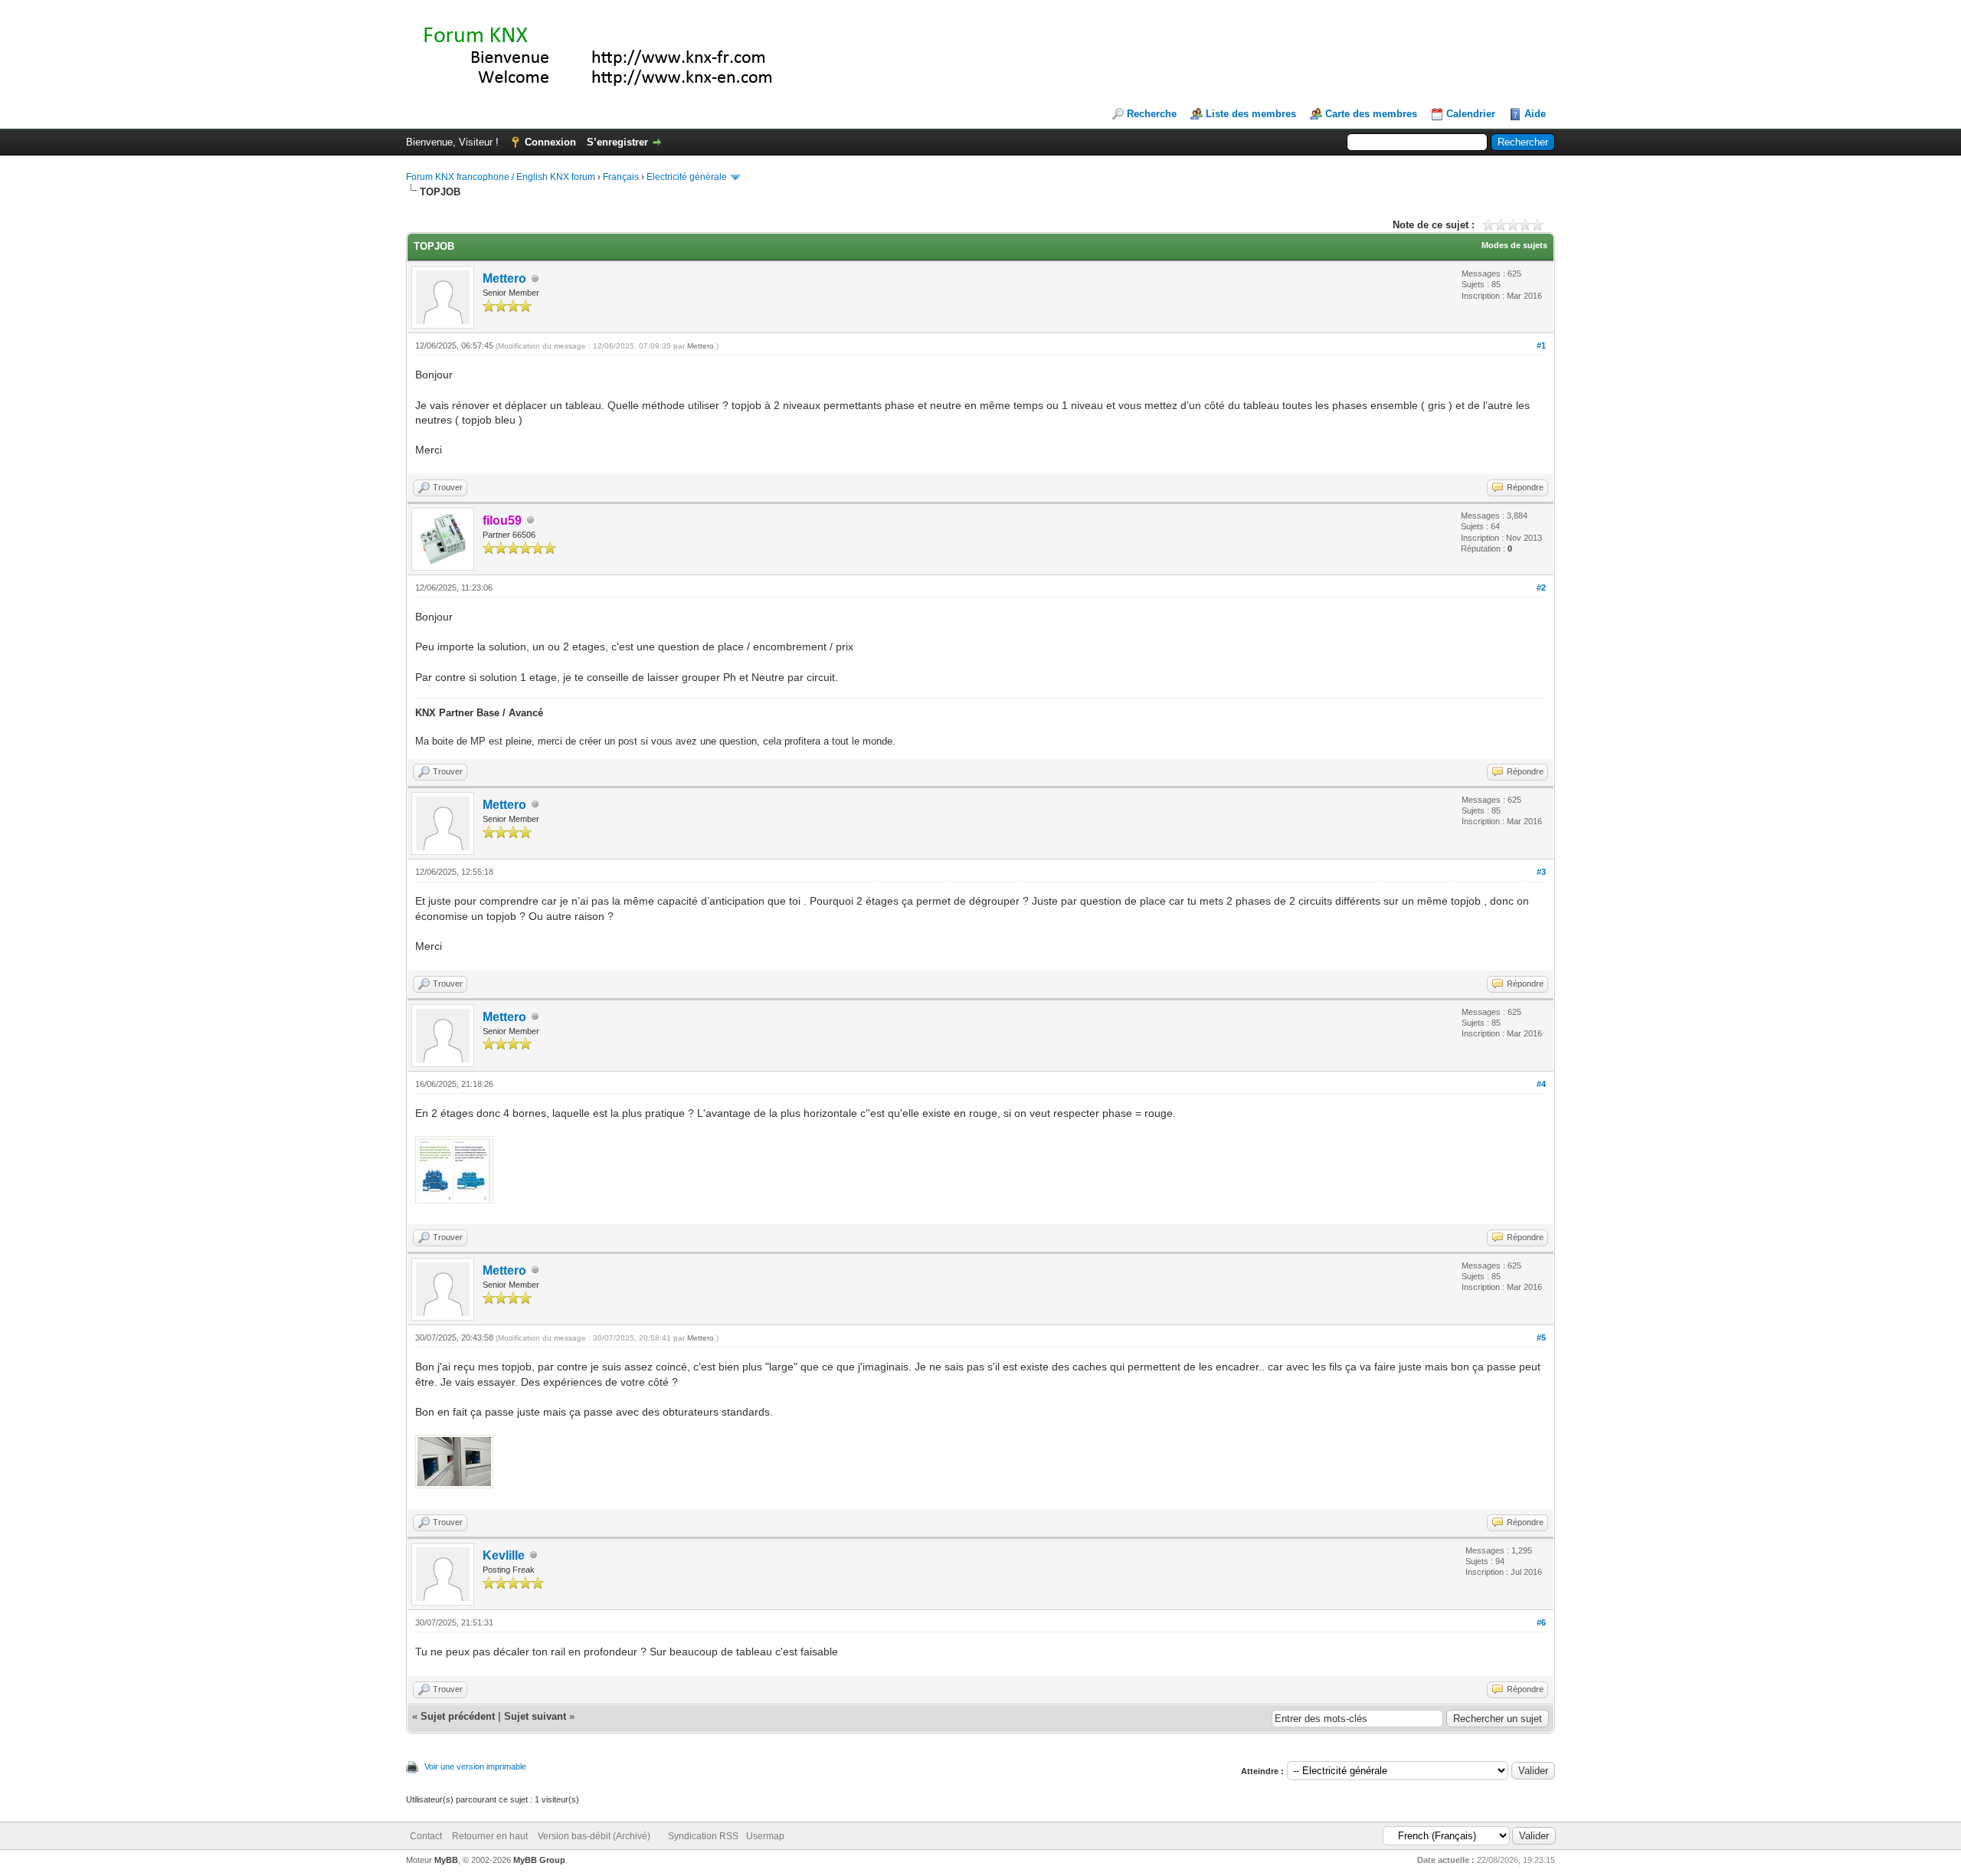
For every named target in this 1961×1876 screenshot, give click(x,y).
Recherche (1152, 114)
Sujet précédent (458, 1716)
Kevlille (504, 1555)
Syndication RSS (703, 1836)
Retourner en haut (490, 1836)
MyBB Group (539, 1860)
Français (621, 177)
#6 (1541, 1622)
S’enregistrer (617, 142)
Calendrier (1471, 114)
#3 (1541, 872)
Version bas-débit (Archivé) (594, 1836)
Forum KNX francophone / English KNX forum (501, 177)
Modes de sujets (1514, 245)
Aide (1535, 114)
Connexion (550, 142)
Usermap (765, 1836)
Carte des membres (1371, 114)
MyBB (446, 1860)
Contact (426, 1836)
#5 (1541, 1337)
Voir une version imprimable (475, 1766)
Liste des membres (1251, 114)
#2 (1541, 588)
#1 (1541, 345)
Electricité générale (687, 177)
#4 (1541, 1084)
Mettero (504, 278)
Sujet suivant (535, 1716)
